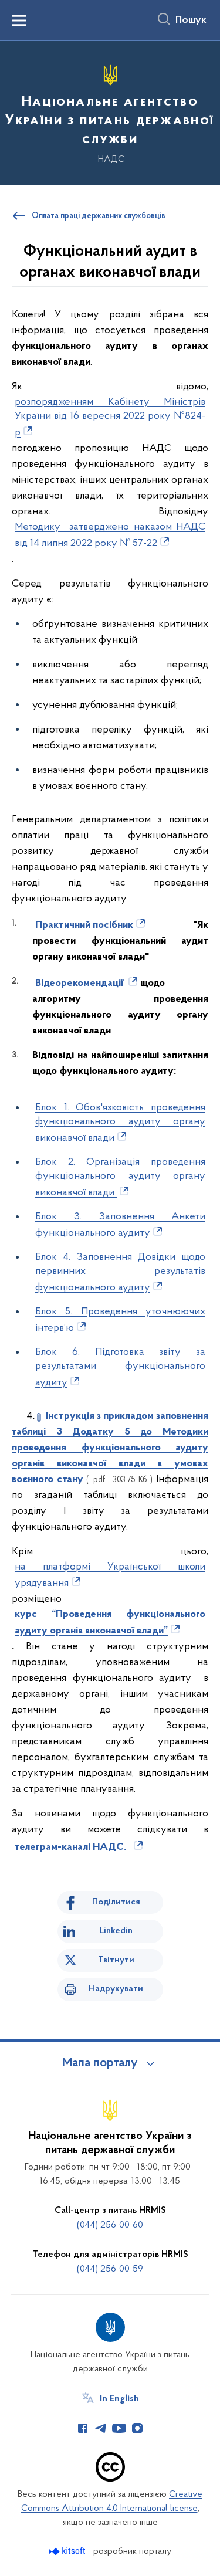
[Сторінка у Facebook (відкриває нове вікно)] (83, 2428)
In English (119, 2399)
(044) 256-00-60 (110, 2225)
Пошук (191, 21)
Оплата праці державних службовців (99, 216)
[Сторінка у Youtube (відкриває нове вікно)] (119, 2428)
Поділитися (116, 1902)
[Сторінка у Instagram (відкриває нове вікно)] (137, 2428)
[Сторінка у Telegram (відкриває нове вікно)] (101, 2428)
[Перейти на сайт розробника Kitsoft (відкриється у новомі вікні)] (68, 2551)
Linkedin (116, 1931)
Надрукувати (116, 1989)
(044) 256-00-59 (110, 2269)
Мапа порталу (100, 2063)
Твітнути (116, 1960)
